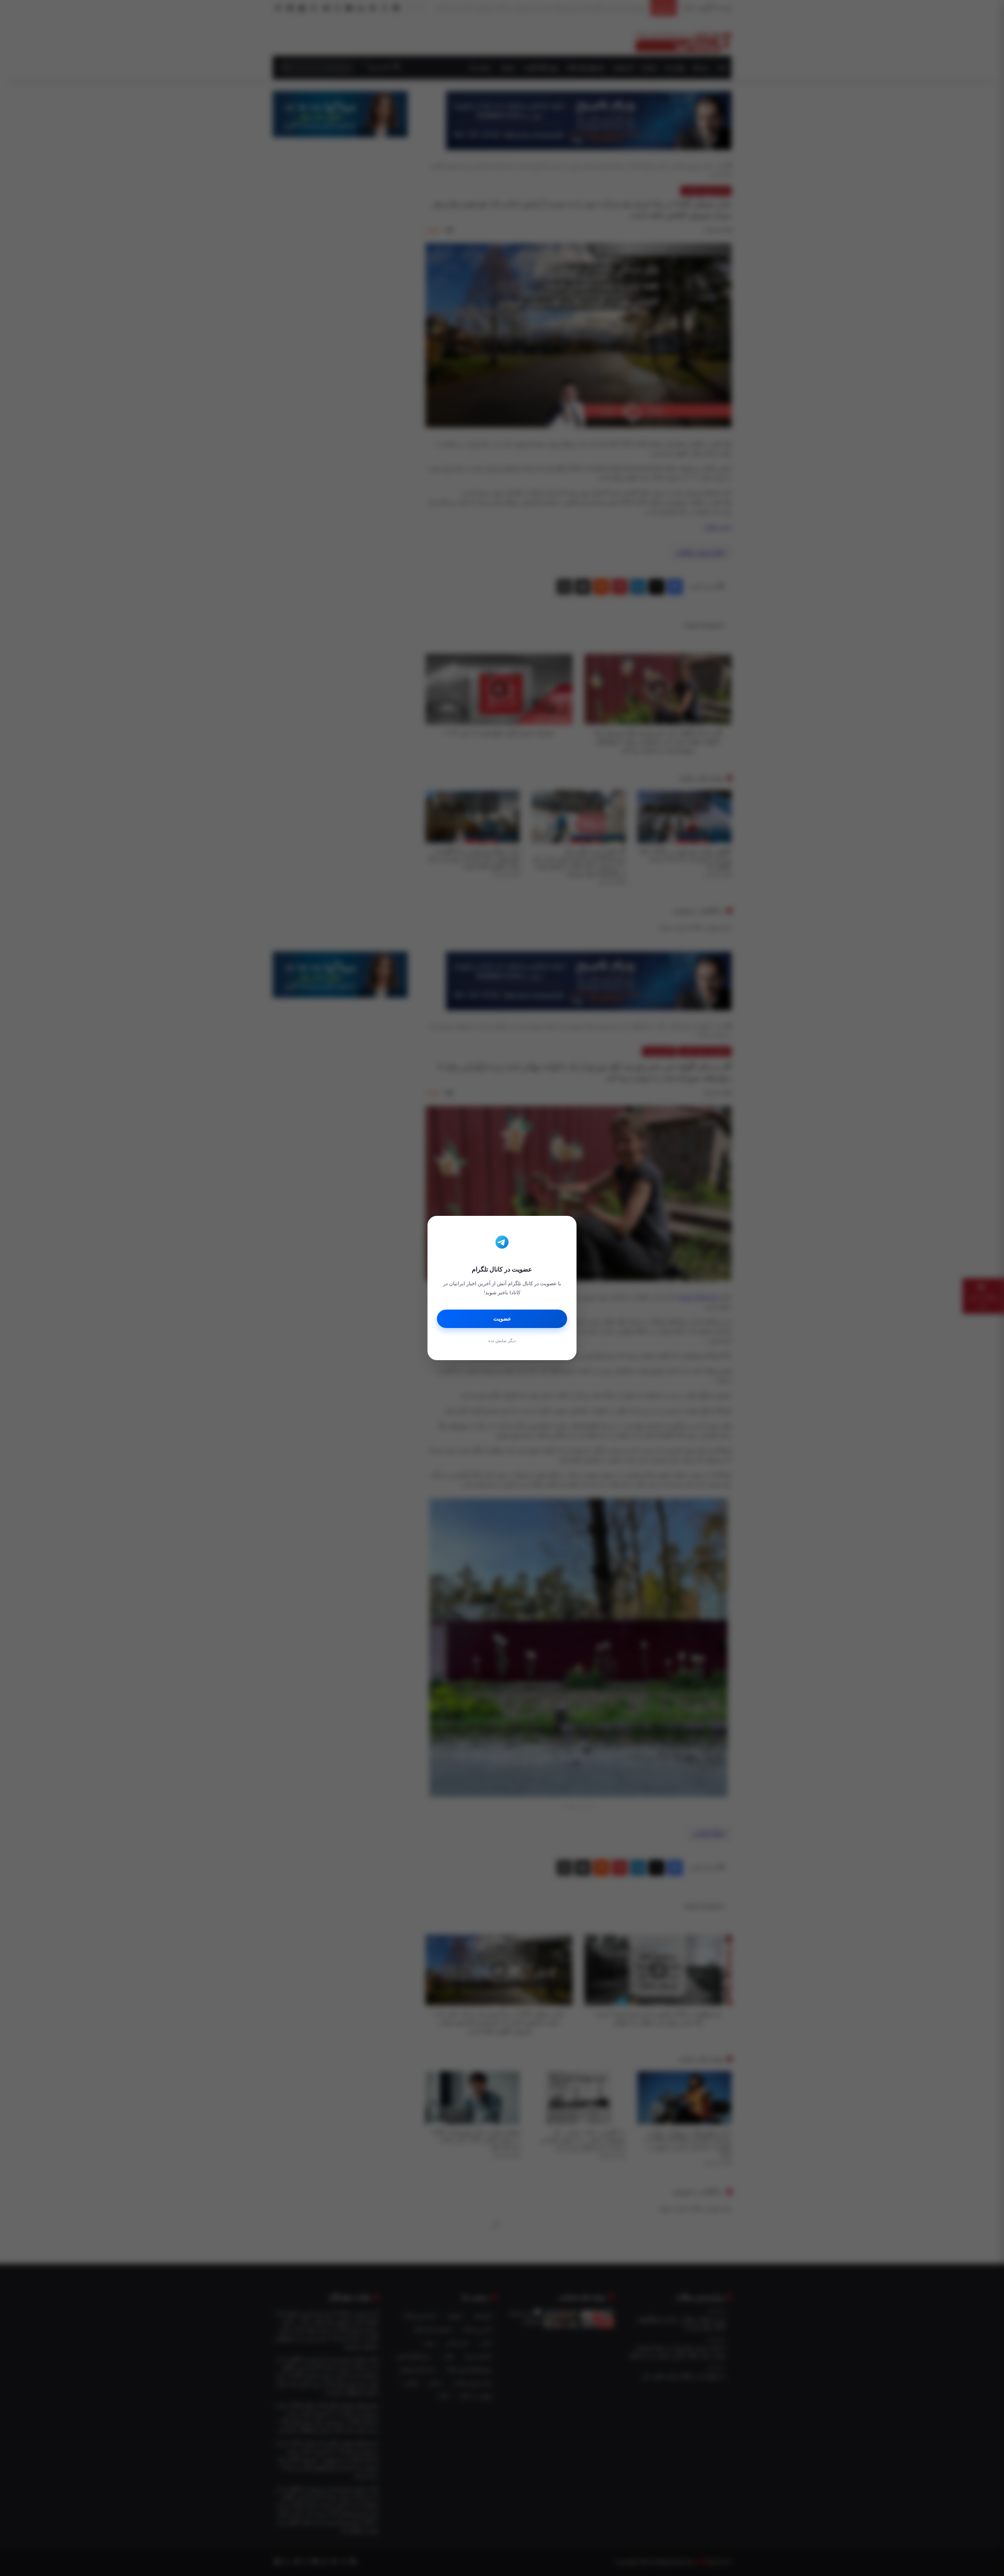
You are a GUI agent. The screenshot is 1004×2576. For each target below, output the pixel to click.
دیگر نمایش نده (502, 1341)
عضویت (502, 1319)
